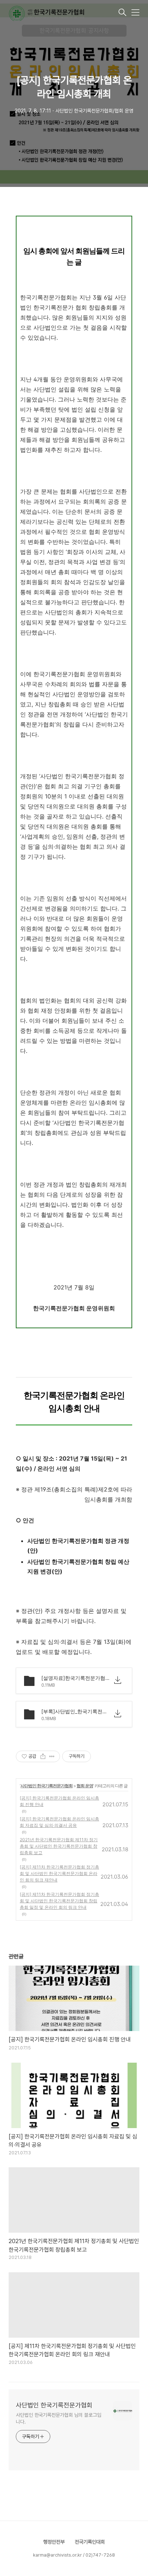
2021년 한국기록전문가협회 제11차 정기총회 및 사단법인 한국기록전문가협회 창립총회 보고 (59, 1846)
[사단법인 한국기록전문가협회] (63, 13)
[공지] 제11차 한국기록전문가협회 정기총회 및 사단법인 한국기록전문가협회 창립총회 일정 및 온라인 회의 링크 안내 (59, 1901)
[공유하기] (43, 1756)
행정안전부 (54, 2542)
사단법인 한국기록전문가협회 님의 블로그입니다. (59, 2418)
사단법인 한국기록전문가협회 (47, 1786)
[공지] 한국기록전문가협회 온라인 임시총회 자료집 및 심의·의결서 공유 (59, 1822)
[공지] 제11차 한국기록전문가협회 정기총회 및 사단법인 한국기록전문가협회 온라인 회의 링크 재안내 (59, 1873)
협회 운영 (85, 1786)
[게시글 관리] (52, 1756)
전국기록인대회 (90, 2542)
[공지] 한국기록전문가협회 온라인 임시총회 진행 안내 (59, 1801)
